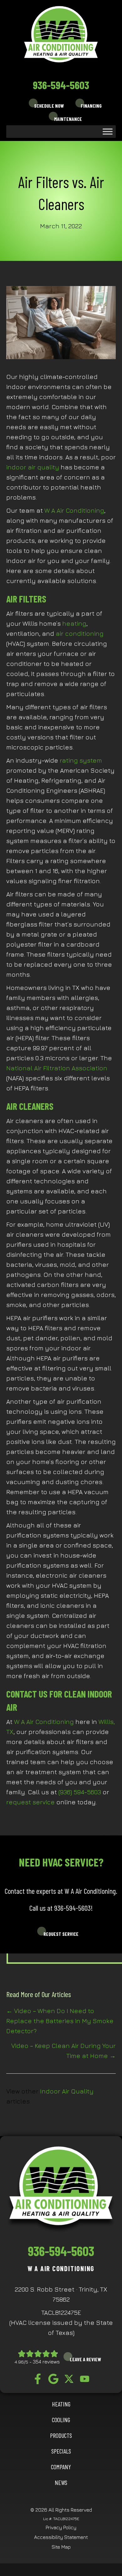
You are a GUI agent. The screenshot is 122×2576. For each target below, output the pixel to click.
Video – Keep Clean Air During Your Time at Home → (64, 2051)
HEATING (61, 2404)
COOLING (61, 2420)
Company (61, 2467)
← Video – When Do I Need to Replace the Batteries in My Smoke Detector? (60, 2021)
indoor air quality (33, 467)
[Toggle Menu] (108, 131)
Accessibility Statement (61, 2537)
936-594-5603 (61, 85)
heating (74, 623)
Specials (61, 2451)
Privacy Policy (61, 2527)
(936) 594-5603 (80, 1792)
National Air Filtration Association (57, 1068)
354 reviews (46, 2362)
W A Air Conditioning (74, 510)
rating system (81, 760)
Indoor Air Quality (67, 2091)
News (61, 2482)
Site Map (61, 2547)
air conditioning (80, 633)
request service (30, 1802)
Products (61, 2435)
